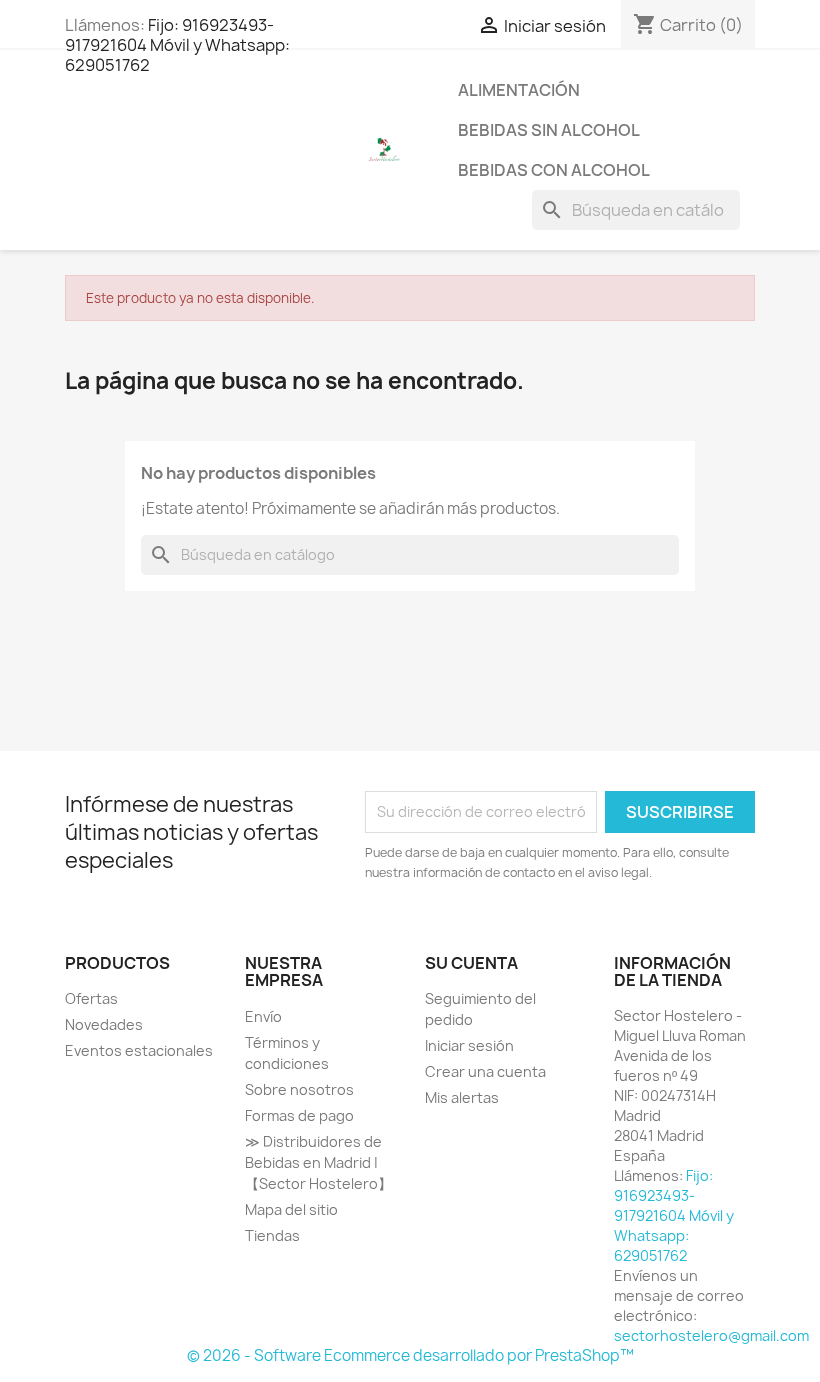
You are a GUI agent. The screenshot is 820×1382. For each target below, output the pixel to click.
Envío (263, 1016)
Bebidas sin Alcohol (549, 130)
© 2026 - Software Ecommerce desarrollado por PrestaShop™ (410, 1355)
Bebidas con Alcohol (554, 170)
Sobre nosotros (299, 1089)
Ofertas (91, 998)
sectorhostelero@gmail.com (711, 1335)
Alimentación (519, 90)
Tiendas (272, 1235)
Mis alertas (462, 1097)
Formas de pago (299, 1115)
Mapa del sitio (291, 1209)
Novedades (104, 1024)
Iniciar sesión (469, 1045)
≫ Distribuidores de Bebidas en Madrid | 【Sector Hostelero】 (318, 1162)
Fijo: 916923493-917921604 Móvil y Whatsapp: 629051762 (177, 45)
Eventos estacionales (139, 1050)
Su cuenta (471, 963)
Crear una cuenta (485, 1071)
